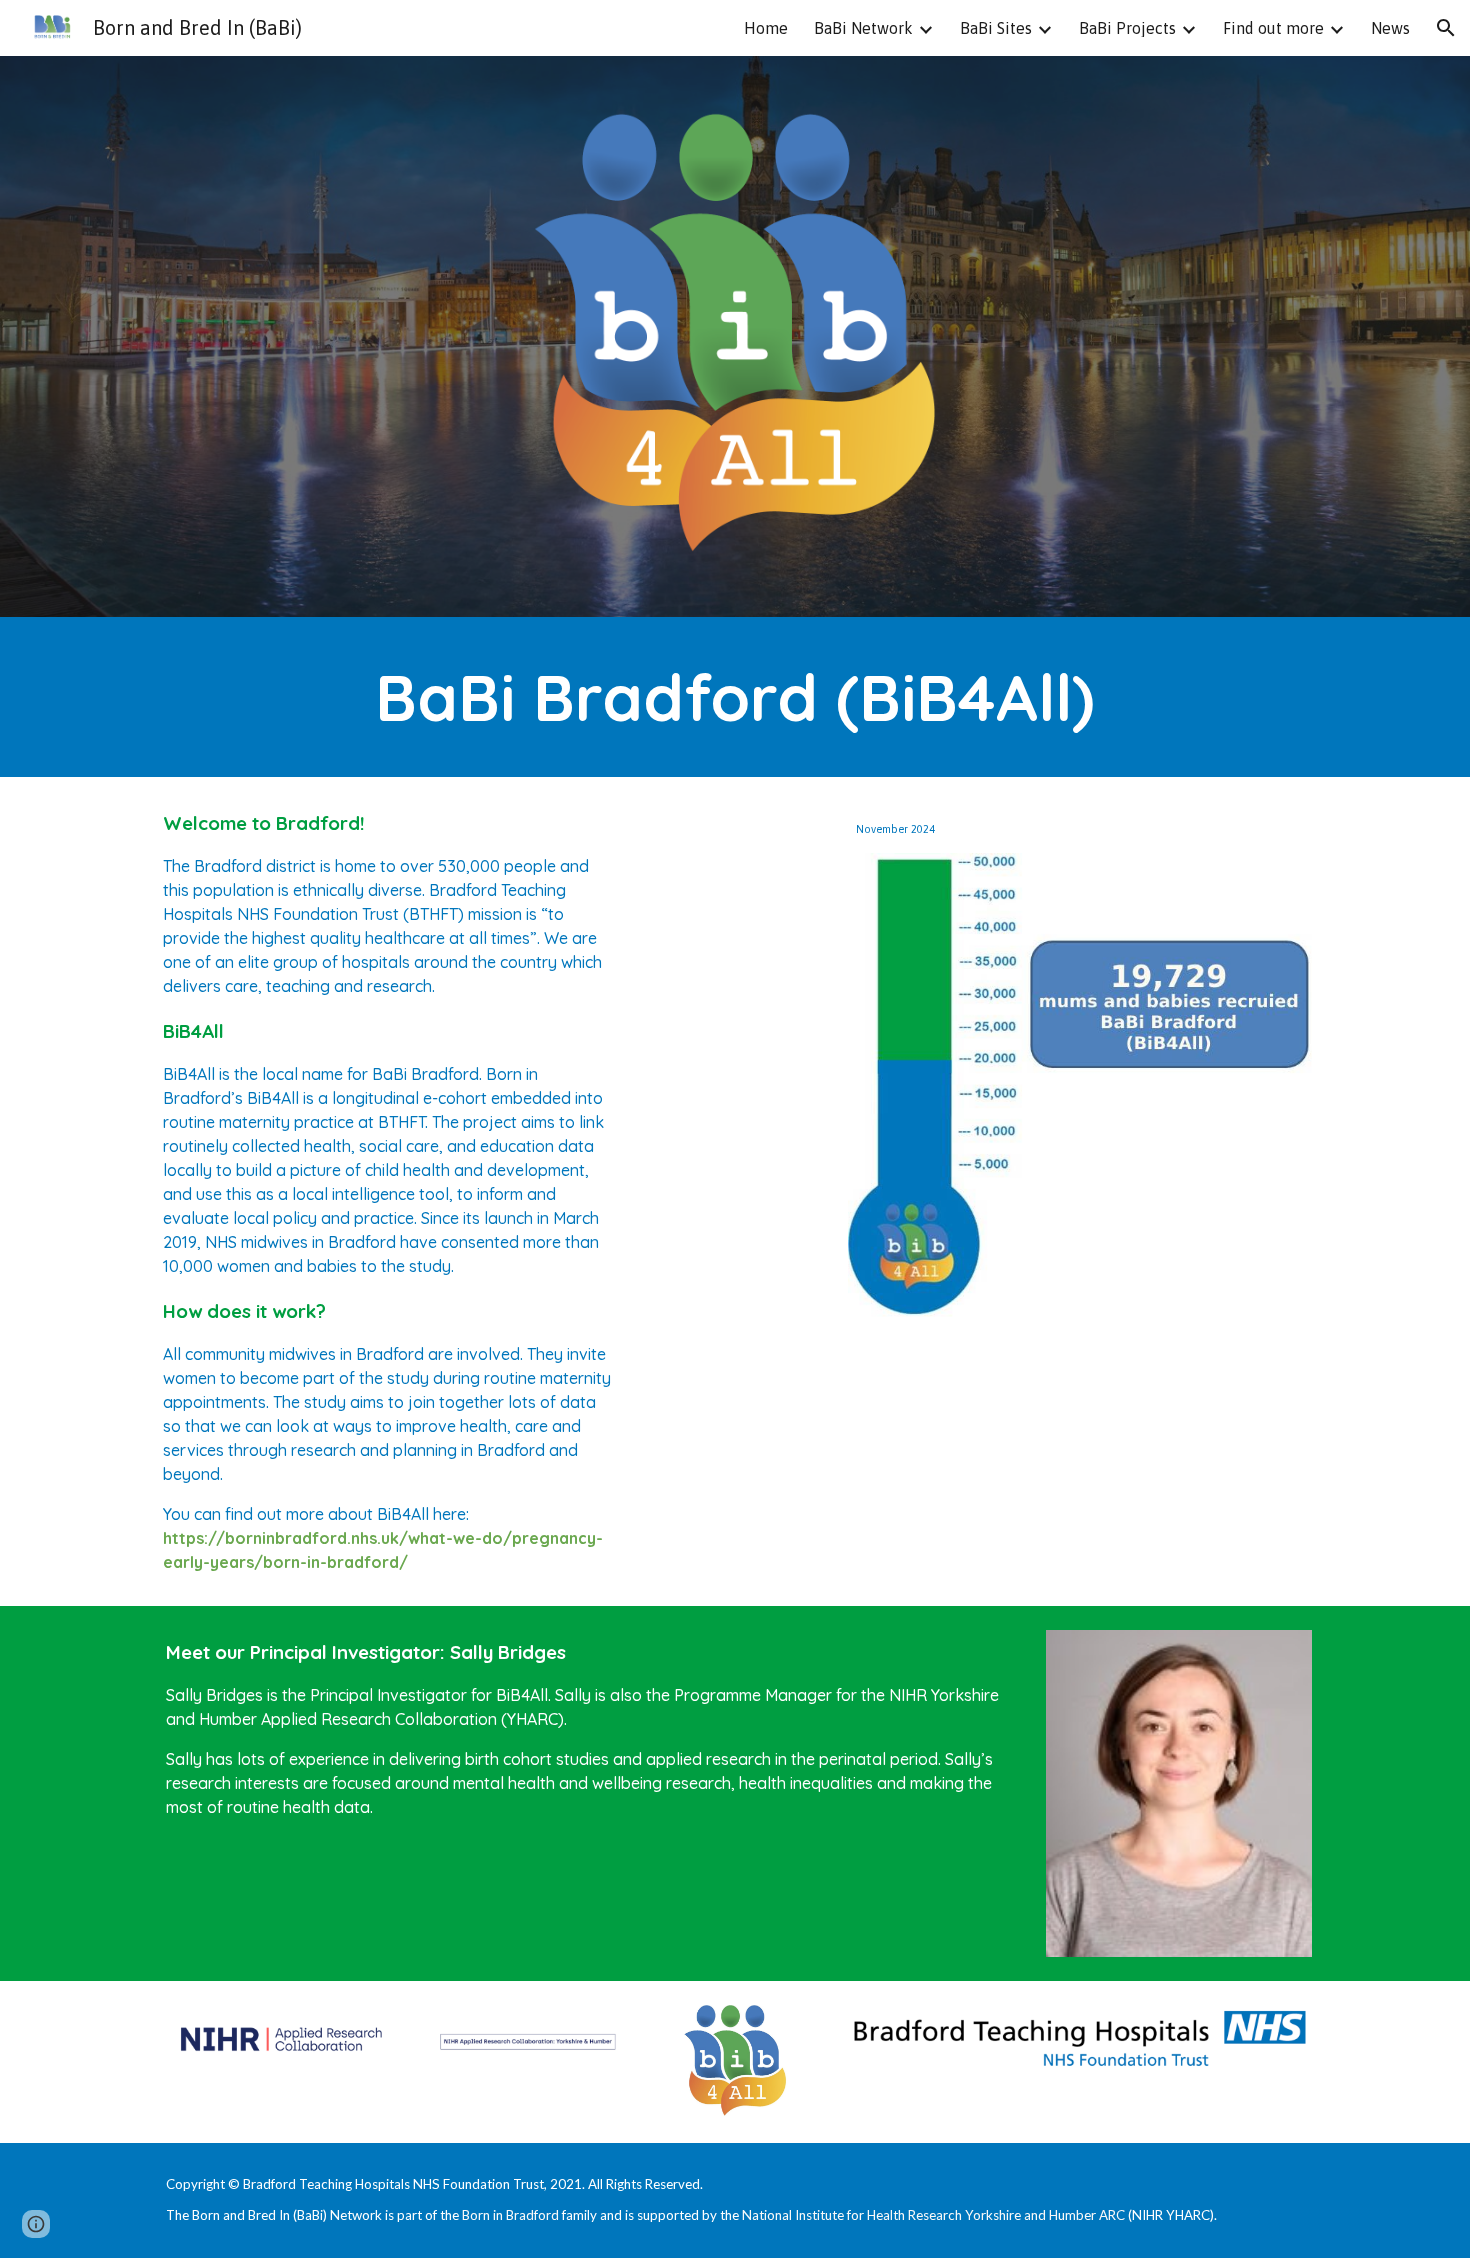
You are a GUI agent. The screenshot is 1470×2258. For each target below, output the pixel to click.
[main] (735, 697)
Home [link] (766, 28)
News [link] (1390, 28)
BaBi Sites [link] (996, 28)
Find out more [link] (1273, 28)
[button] (1446, 28)
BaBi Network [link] (863, 28)
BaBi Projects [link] (1127, 28)
